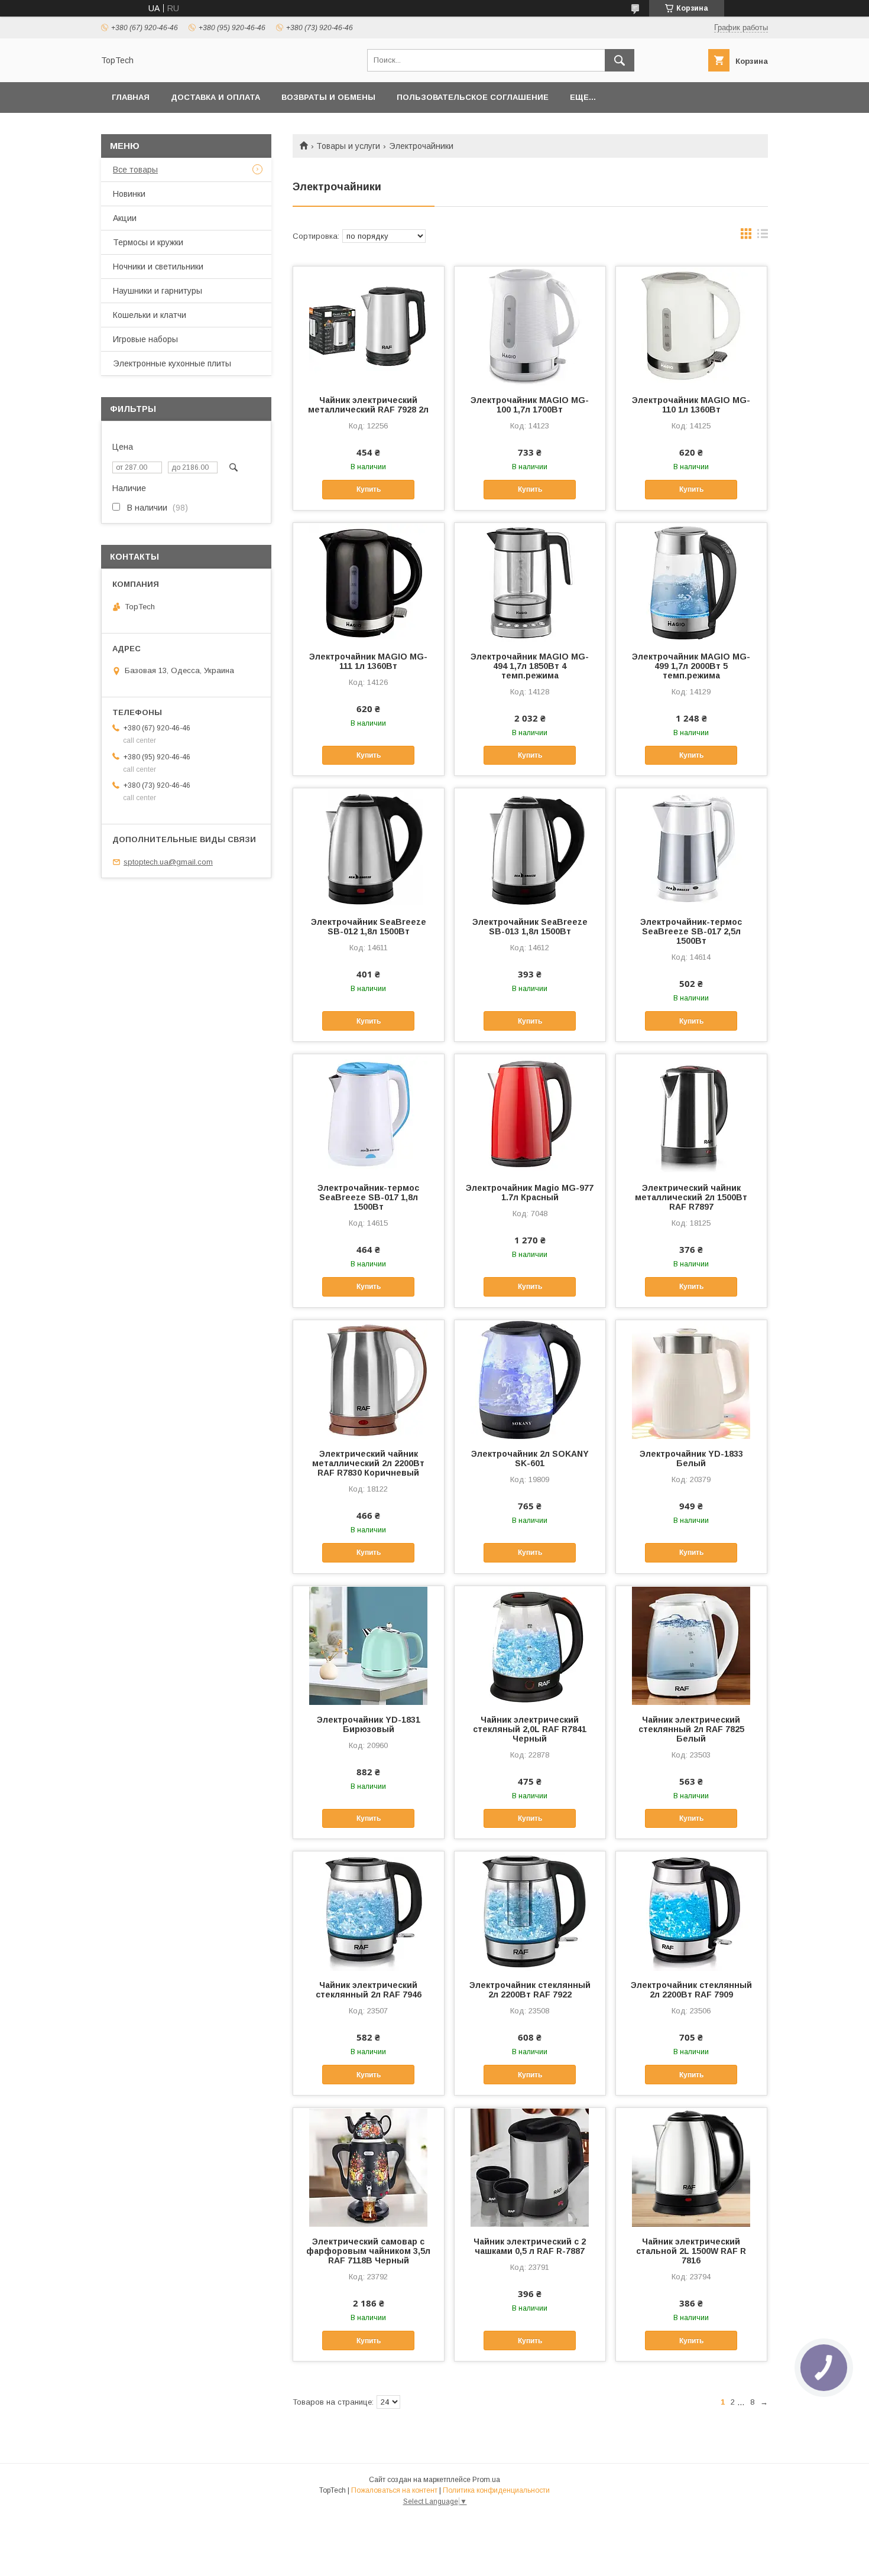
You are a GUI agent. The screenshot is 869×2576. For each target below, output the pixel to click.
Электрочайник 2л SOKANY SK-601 (530, 1458)
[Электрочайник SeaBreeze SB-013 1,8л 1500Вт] (530, 847)
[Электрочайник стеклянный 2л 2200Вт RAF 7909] (691, 1911)
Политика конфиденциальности (496, 2490)
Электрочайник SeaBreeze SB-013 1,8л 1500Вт (530, 927)
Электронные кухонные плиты (172, 363)
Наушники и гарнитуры (158, 291)
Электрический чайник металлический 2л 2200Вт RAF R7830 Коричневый (368, 1463)
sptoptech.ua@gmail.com (168, 862)
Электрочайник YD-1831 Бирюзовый (369, 1724)
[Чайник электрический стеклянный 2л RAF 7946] (369, 1911)
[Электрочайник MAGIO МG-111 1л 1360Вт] (369, 582)
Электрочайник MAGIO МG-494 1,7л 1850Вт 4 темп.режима (530, 666)
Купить (369, 489)
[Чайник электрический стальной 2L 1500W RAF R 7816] (691, 2167)
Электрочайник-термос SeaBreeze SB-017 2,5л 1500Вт (691, 931)
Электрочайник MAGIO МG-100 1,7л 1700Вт (530, 405)
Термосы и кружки (148, 242)
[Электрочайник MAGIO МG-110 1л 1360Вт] (691, 326)
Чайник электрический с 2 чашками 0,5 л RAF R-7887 (530, 2246)
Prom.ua (486, 2480)
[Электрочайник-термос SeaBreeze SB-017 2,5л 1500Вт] (691, 847)
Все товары (135, 170)
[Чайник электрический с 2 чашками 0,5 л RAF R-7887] (530, 2167)
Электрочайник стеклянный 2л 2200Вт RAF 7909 (691, 1990)
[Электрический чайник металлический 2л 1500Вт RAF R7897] (691, 1113)
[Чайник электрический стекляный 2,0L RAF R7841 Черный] (530, 1645)
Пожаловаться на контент (394, 2490)
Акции (125, 218)
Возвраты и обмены (328, 97)
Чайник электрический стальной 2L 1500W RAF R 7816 (691, 2251)
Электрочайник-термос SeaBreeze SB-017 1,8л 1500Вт (368, 1197)
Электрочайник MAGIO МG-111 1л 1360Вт (368, 661)
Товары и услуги (348, 146)
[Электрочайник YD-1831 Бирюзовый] (369, 1645)
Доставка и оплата (215, 97)
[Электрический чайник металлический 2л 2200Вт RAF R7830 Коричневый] (369, 1379)
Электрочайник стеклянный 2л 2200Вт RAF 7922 (530, 1990)
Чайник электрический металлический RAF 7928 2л (368, 405)
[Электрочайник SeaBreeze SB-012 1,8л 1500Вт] (369, 847)
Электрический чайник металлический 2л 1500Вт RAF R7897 (691, 1197)
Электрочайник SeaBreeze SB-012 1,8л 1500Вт (369, 927)
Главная (131, 97)
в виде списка (763, 236)
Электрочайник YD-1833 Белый (691, 1458)
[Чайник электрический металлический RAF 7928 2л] (369, 326)
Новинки (129, 194)
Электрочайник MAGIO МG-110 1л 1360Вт (691, 405)
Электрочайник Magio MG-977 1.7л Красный (530, 1193)
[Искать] (620, 60)
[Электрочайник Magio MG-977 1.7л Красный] (530, 1113)
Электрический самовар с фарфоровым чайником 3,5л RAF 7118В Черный (368, 2251)
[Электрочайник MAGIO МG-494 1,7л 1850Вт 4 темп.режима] (530, 582)
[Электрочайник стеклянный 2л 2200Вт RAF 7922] (530, 1911)
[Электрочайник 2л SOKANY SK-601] (530, 1379)
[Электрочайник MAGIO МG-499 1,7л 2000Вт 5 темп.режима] (691, 582)
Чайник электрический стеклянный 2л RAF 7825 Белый (691, 1729)
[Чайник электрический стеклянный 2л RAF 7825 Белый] (691, 1645)
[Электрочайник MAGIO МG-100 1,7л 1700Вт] (530, 326)
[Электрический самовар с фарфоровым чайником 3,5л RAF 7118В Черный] (369, 2167)
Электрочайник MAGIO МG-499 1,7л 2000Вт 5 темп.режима (691, 666)
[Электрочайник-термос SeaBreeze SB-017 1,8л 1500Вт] (369, 1113)
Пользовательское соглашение (473, 97)
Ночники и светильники (158, 267)
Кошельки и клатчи (150, 315)
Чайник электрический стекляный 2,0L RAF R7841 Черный (530, 1729)
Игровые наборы (145, 339)
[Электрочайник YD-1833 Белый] (691, 1379)
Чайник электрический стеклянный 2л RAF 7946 (369, 1990)
